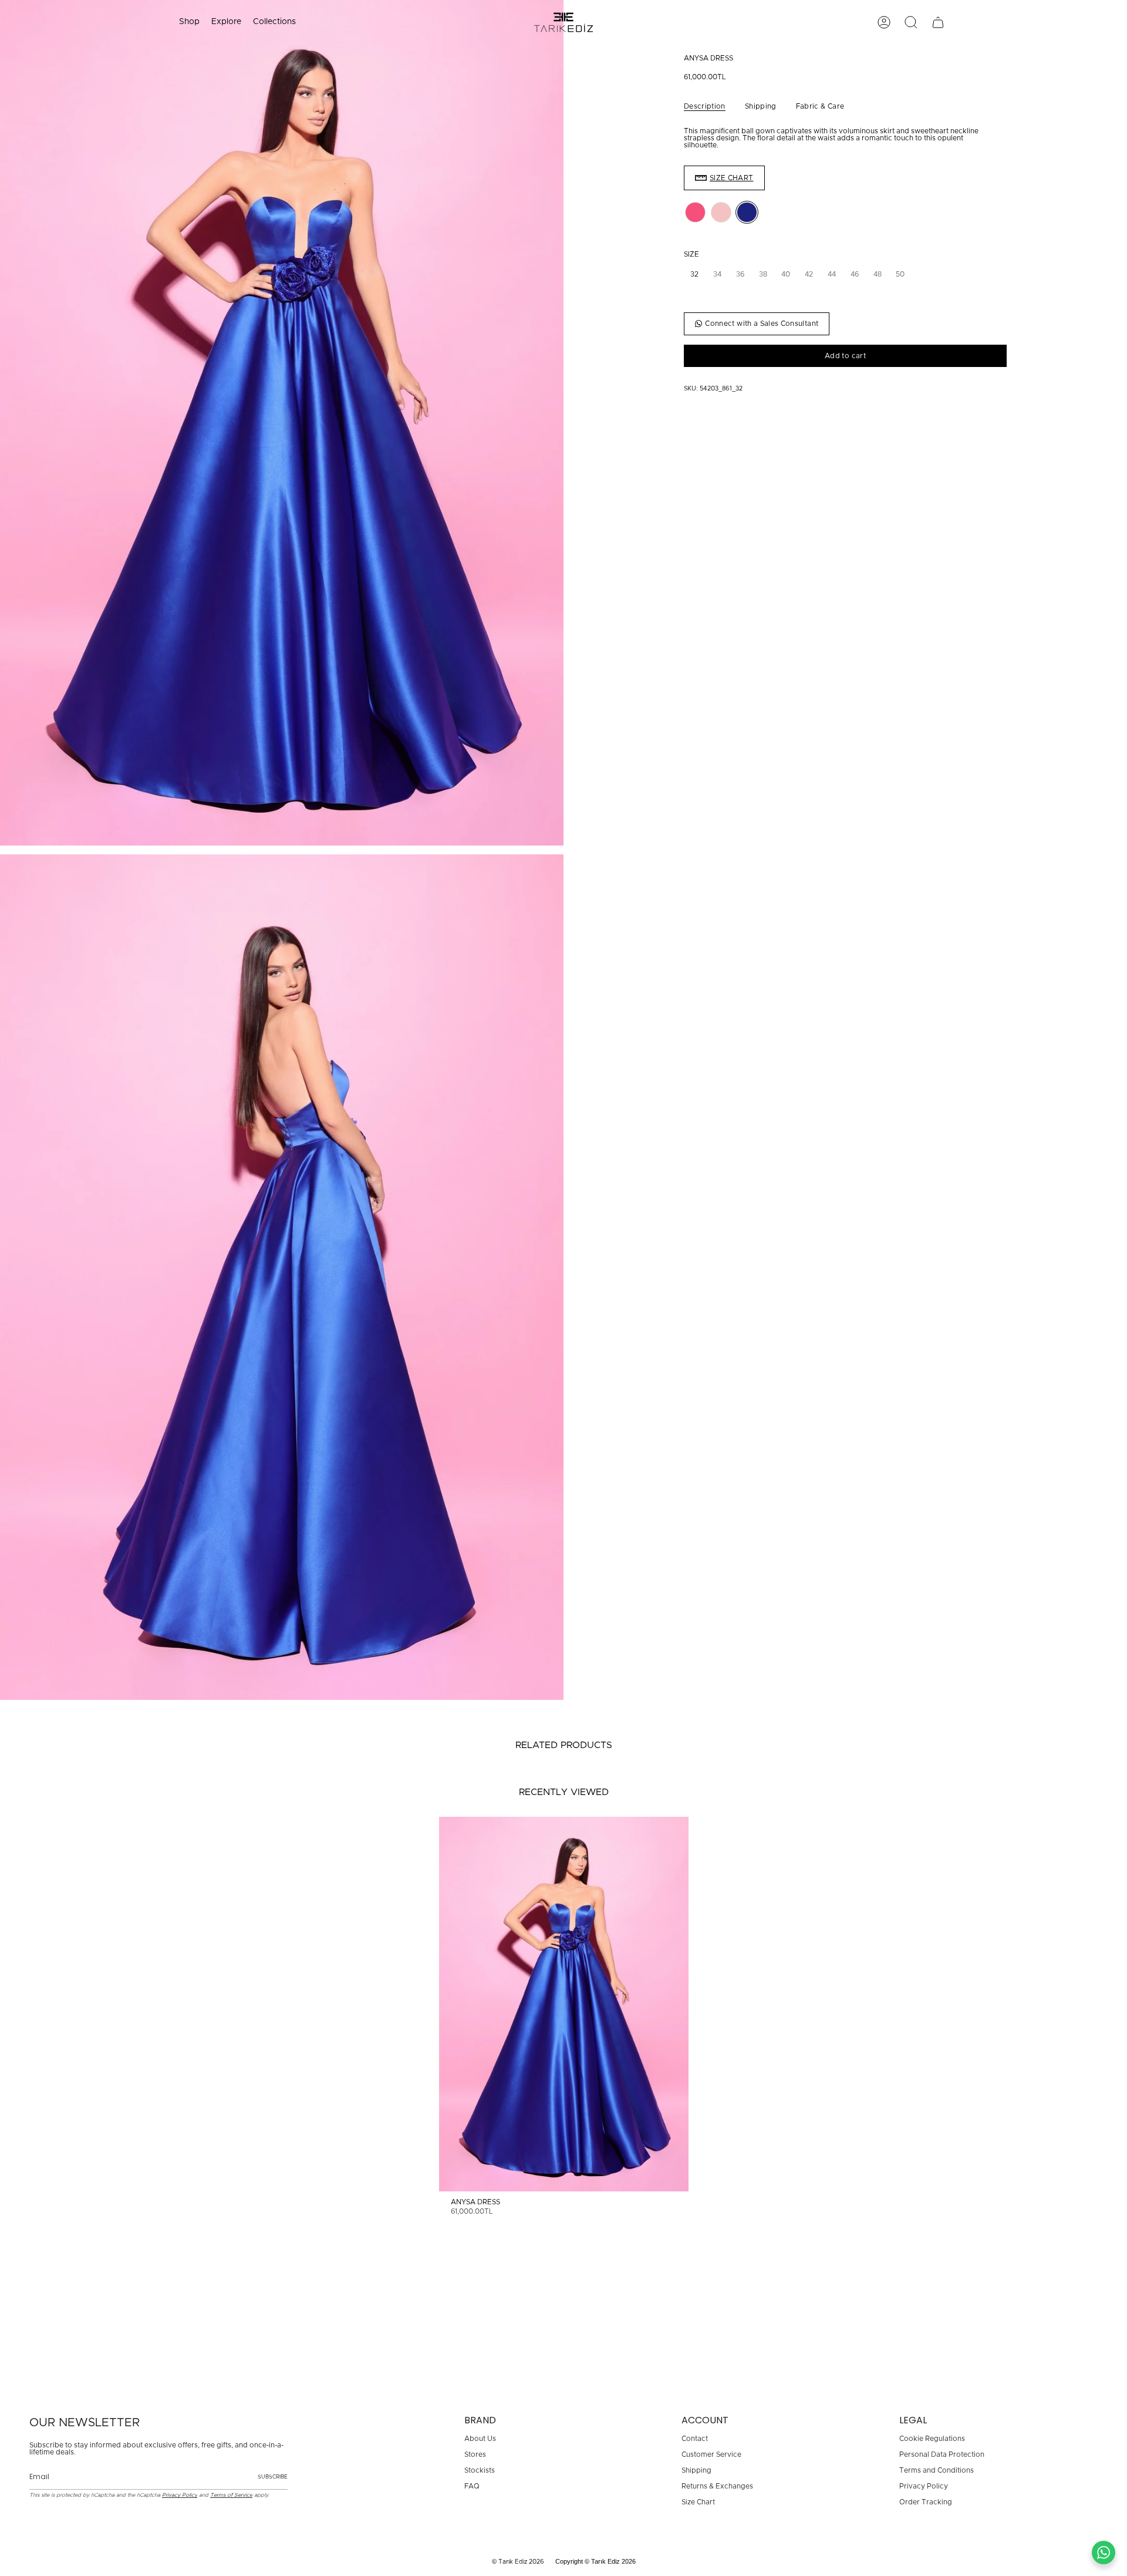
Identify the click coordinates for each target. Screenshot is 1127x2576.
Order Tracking (926, 2502)
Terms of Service (231, 2495)
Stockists (480, 2470)
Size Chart (698, 2502)
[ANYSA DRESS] (564, 2004)
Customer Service (711, 2454)
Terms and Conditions (937, 2470)
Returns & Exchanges (717, 2486)
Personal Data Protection (942, 2454)
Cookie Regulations (932, 2439)
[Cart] (938, 22)
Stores (475, 2454)
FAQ (472, 2486)
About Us (480, 2439)
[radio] (695, 212)
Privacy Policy (180, 2495)
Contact (695, 2439)
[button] (189, 22)
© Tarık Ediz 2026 (518, 2562)
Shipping (696, 2470)
